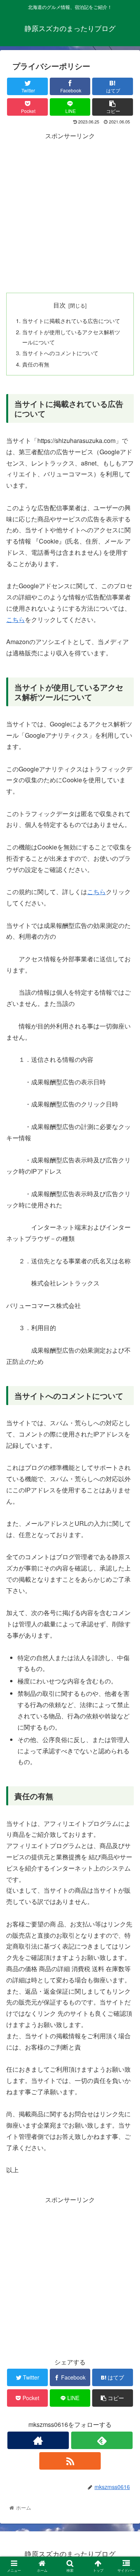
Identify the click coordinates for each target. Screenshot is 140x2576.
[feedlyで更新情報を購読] (102, 2440)
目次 (59, 305)
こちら (16, 619)
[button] (125, 1410)
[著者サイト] (38, 2440)
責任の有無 (36, 364)
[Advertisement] (70, 212)
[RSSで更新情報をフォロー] (70, 2461)
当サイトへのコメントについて (60, 353)
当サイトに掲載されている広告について (71, 320)
